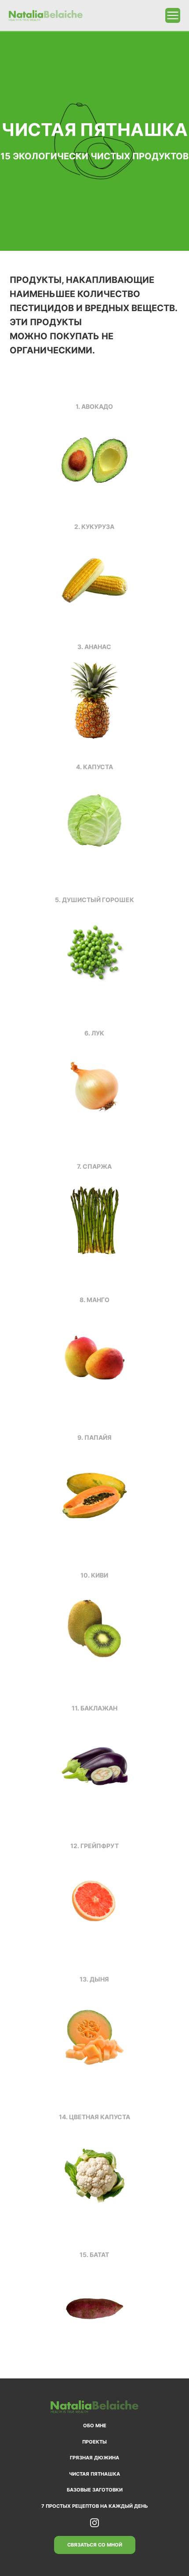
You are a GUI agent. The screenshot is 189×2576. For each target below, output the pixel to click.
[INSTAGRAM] (94, 2523)
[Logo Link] (46, 16)
